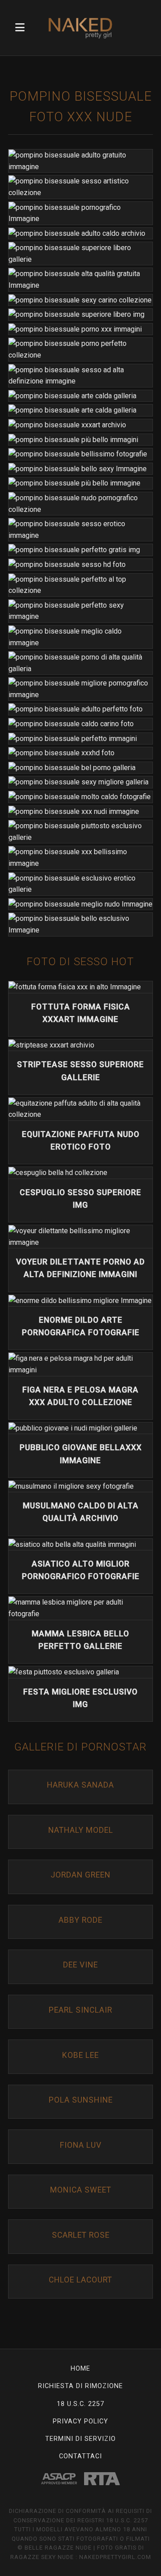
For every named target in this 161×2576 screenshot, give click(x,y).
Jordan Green (80, 1875)
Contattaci (80, 2456)
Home (80, 2369)
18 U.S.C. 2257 (80, 2404)
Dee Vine (80, 1965)
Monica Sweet (81, 2190)
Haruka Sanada (80, 1785)
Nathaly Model (81, 1830)
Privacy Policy (80, 2421)
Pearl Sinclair (80, 2010)
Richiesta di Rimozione (80, 2386)
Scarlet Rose (81, 2235)
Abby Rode (80, 1920)
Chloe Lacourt (80, 2280)
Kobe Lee (80, 2055)
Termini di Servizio (80, 2439)
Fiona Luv (81, 2145)
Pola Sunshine (81, 2100)
